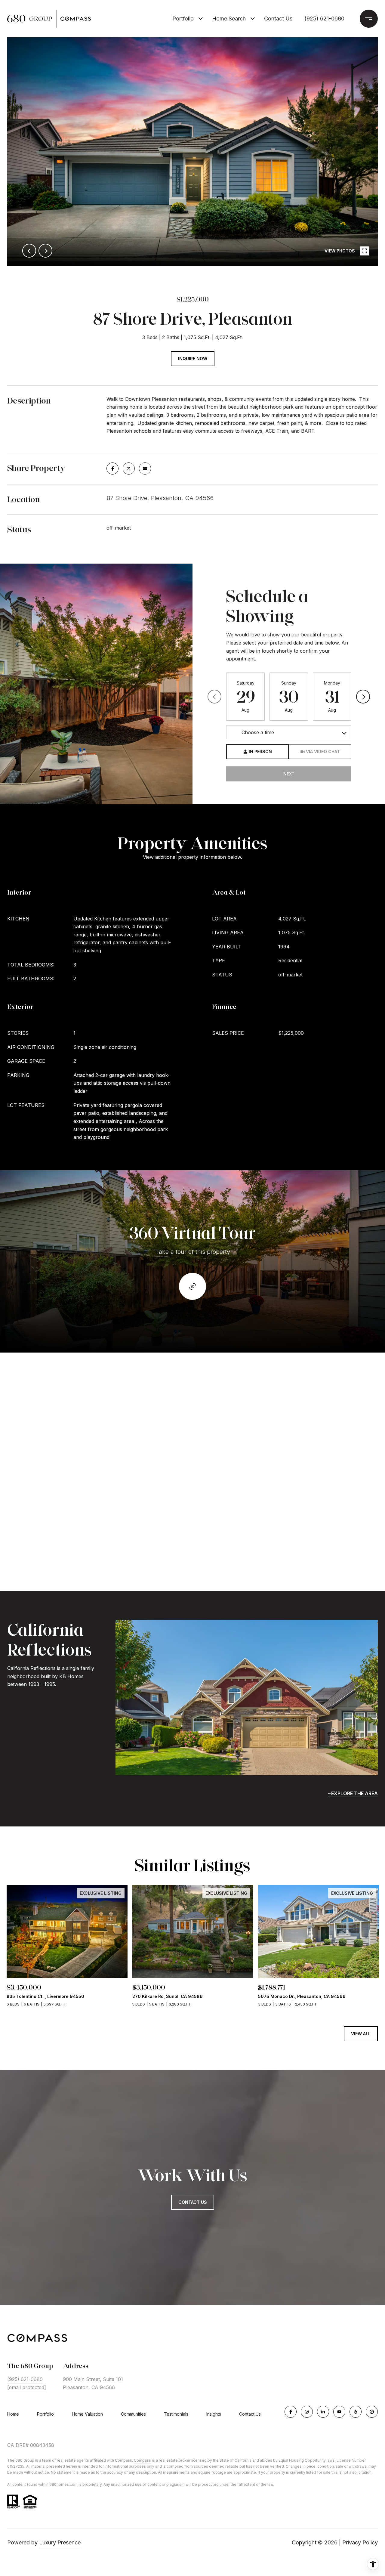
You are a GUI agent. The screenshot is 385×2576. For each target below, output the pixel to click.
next (45, 251)
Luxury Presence (60, 2542)
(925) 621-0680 (324, 19)
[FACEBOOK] (291, 2412)
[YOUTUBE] (339, 2412)
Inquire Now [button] (193, 359)
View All (361, 2034)
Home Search (229, 19)
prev (29, 251)
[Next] (363, 697)
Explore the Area (354, 1793)
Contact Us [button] (193, 2202)
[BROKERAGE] (372, 2412)
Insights (214, 2414)
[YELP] (356, 2412)
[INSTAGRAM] (307, 2412)
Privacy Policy (360, 2542)
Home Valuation (87, 2414)
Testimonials (176, 2414)
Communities (133, 2414)
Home (13, 2414)
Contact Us (250, 2414)
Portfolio (183, 19)
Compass (142, 2460)
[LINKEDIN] (323, 2412)
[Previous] (214, 697)
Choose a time (258, 732)
